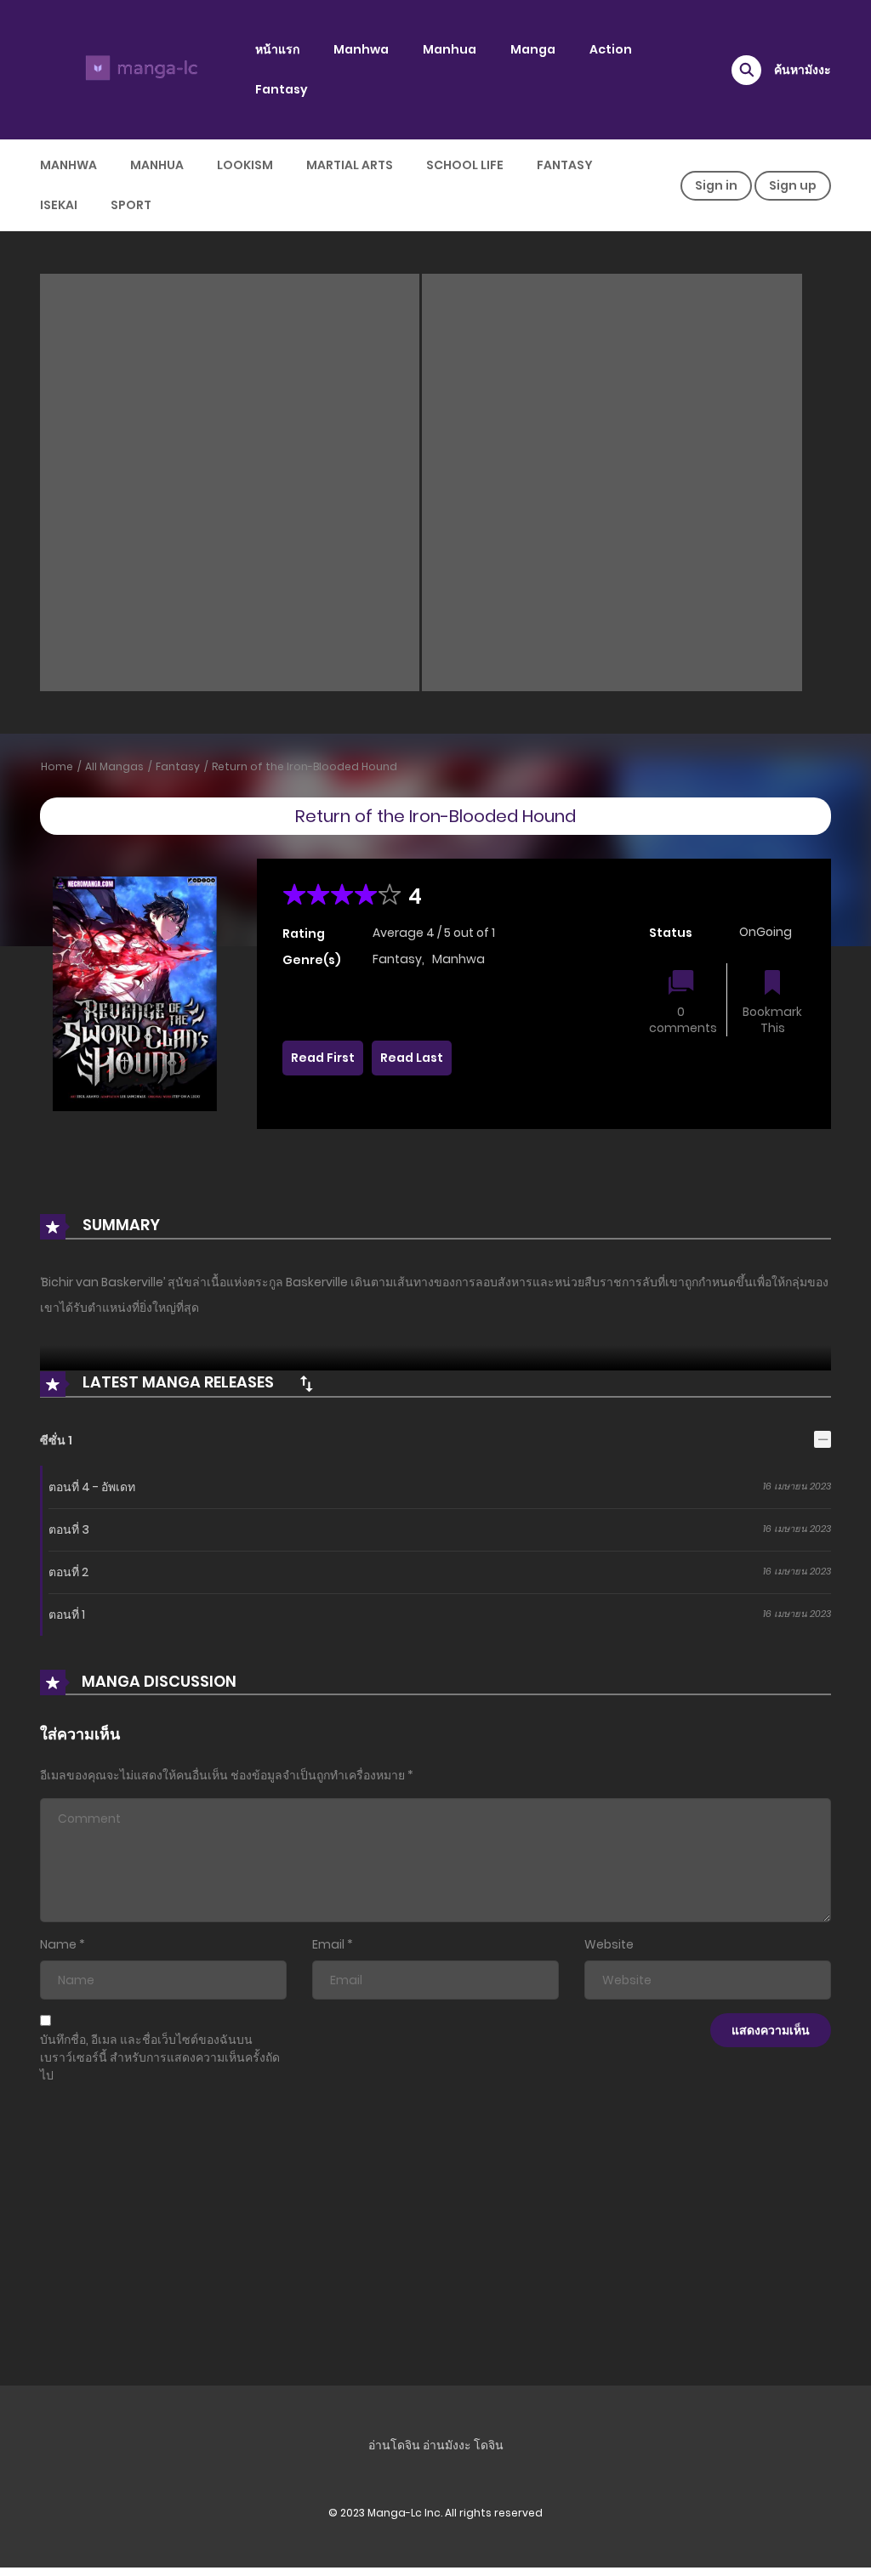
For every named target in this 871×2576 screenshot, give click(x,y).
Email (328, 1944)
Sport (131, 205)
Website (609, 1944)
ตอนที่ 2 (68, 1572)
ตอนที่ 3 (69, 1529)
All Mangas (114, 766)
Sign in (716, 185)
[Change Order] (306, 1383)
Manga (533, 49)
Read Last (412, 1058)
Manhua (450, 49)
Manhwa (361, 49)
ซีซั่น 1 (56, 1440)
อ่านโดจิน (394, 2445)
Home (57, 766)
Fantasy (282, 89)
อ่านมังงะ (447, 2445)
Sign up (793, 185)
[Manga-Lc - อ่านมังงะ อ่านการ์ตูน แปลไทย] (139, 69)
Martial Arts (350, 165)
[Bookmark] (772, 984)
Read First (323, 1058)
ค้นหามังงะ (803, 70)
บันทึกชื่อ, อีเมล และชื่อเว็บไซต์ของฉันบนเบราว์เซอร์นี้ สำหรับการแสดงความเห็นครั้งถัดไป (160, 2057)
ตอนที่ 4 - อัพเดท (92, 1487)
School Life (465, 165)
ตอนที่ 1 (67, 1614)
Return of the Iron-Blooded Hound (305, 766)
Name (58, 1944)
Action (611, 49)
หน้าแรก (277, 49)
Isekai (59, 205)
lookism (245, 165)
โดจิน (489, 2445)
